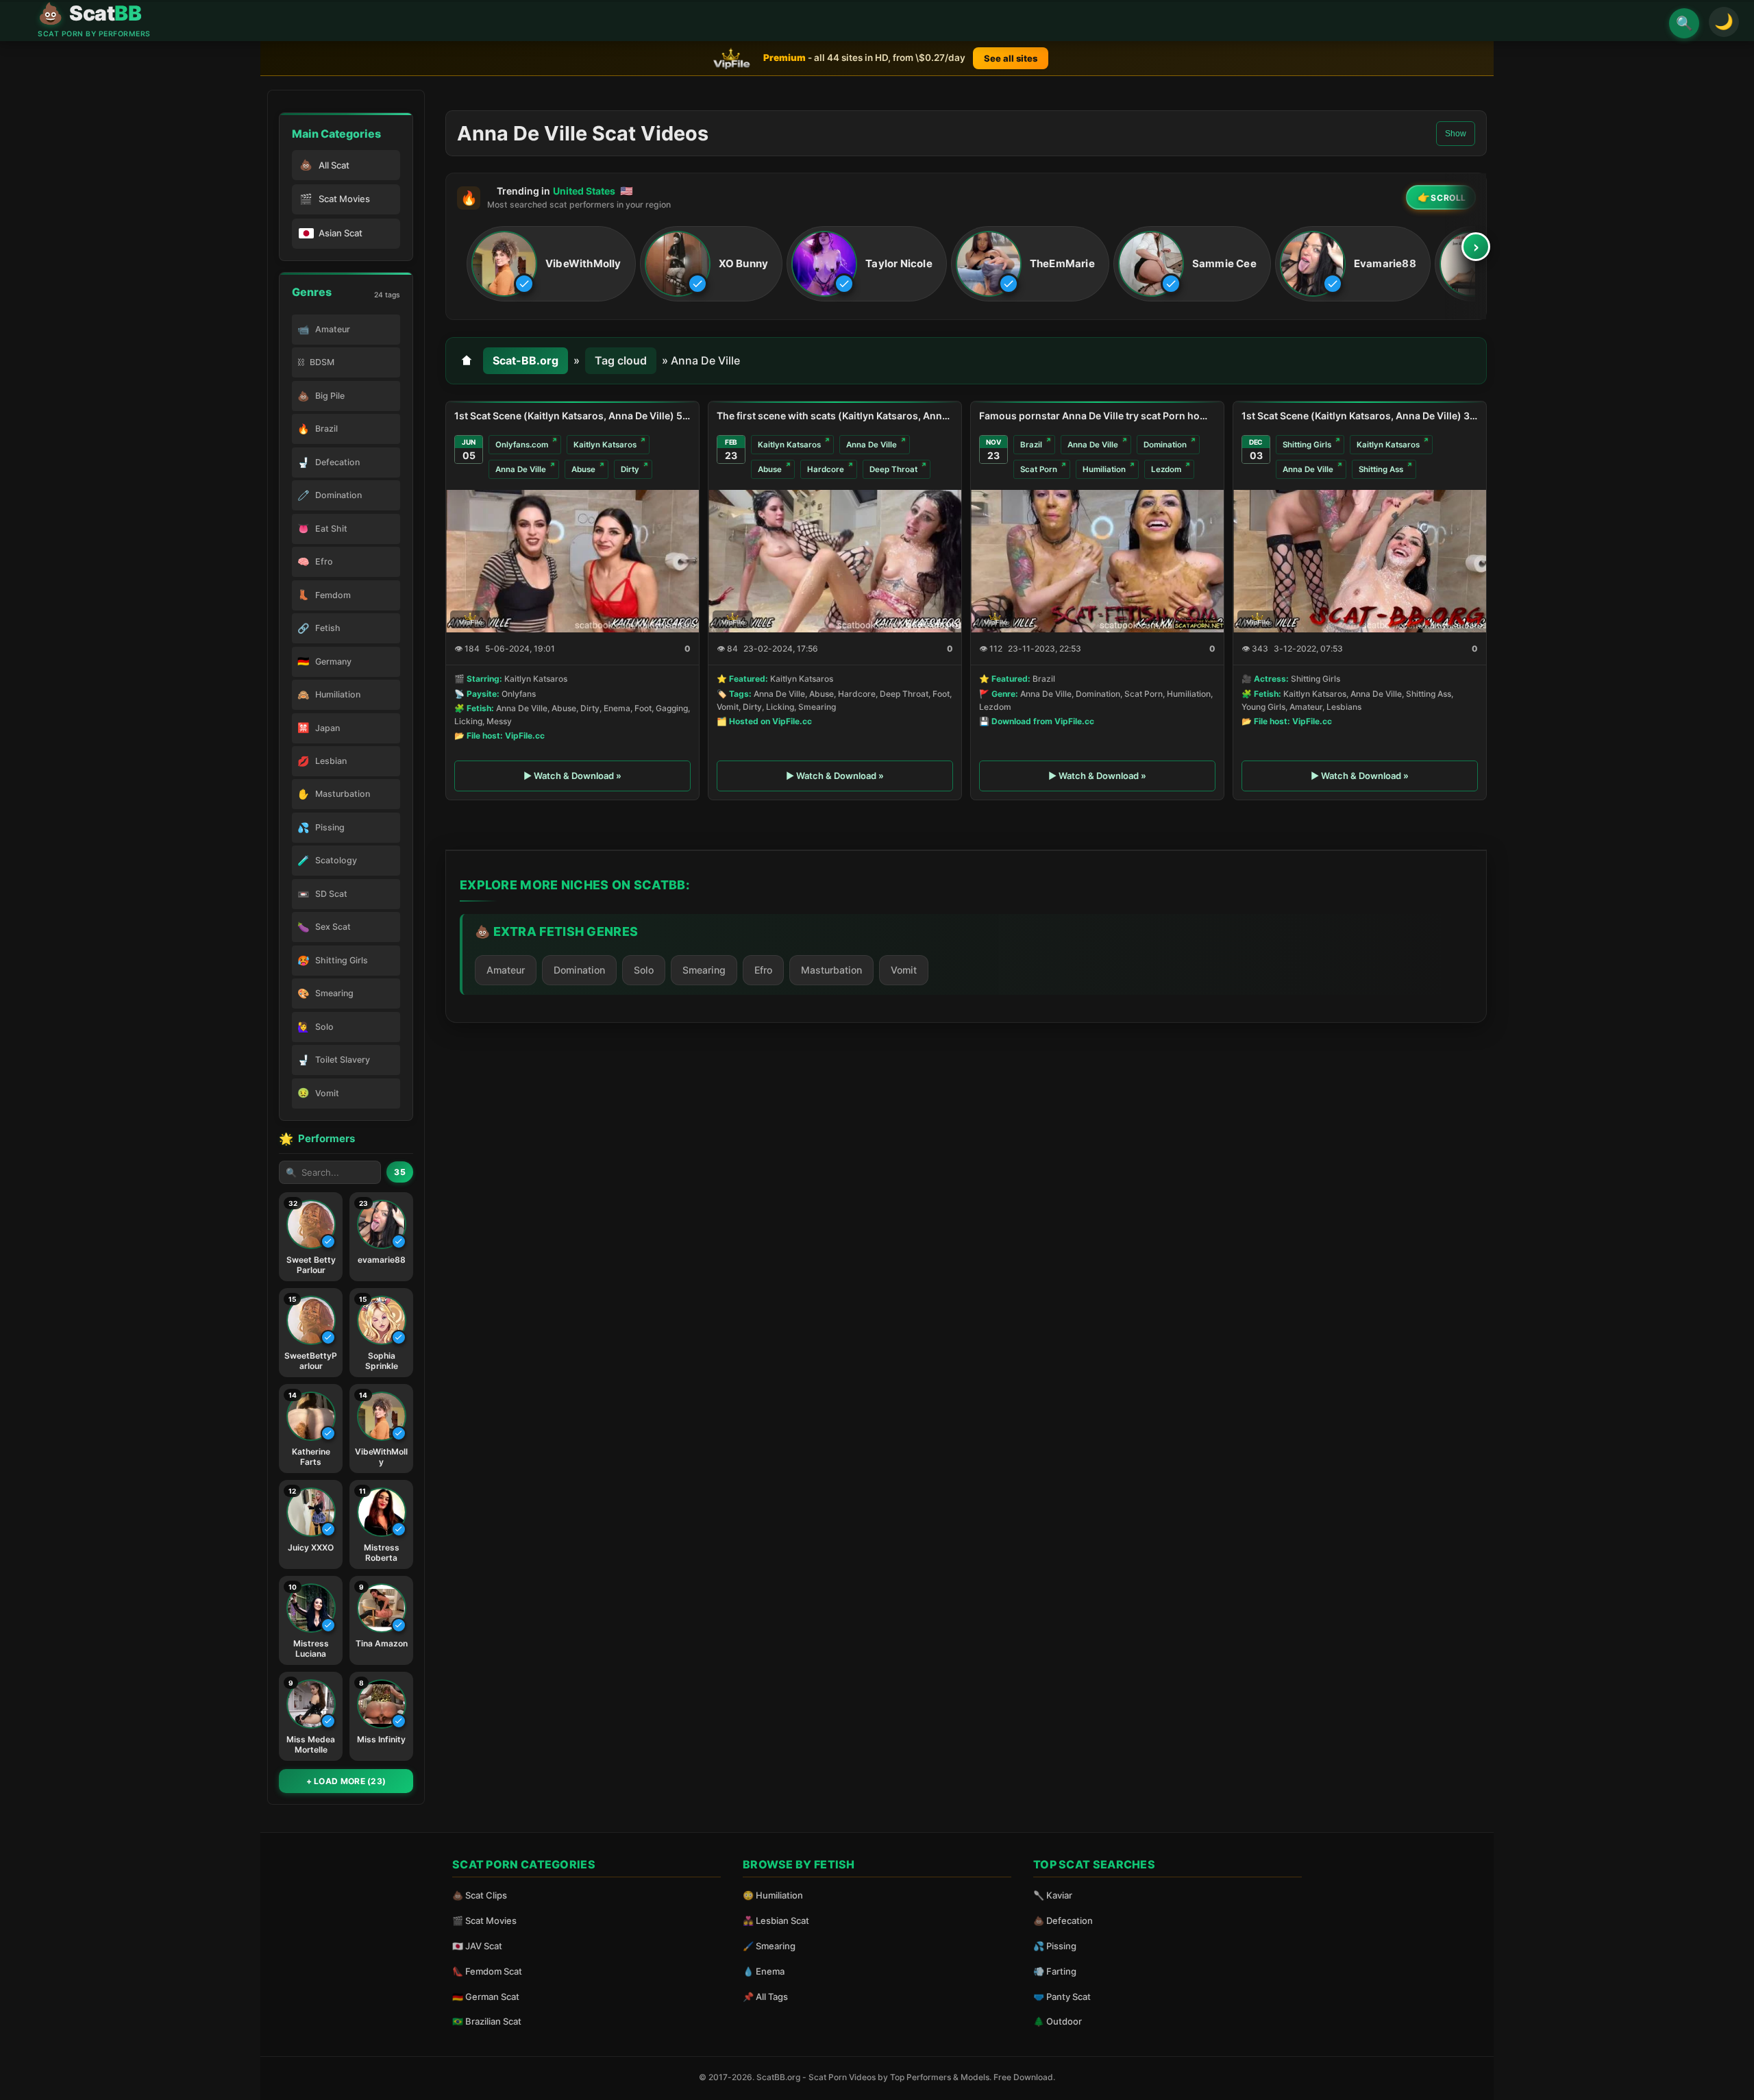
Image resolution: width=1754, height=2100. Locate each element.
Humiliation (1104, 469)
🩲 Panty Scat (1062, 1997)
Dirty (630, 469)
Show (1456, 134)
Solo (644, 970)
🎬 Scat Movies (484, 1920)
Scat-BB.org (526, 360)
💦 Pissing (1055, 1946)
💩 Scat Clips (480, 1895)
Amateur (506, 970)
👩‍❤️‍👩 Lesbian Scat (776, 1920)
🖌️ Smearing (769, 1946)
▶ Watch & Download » (572, 776)
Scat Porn (1039, 469)
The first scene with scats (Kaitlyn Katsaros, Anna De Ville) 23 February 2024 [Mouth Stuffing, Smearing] (835, 416)
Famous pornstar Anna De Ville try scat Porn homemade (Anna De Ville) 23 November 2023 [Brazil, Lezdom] (1097, 416)
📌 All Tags (765, 1997)
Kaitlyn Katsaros (605, 445)
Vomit (904, 970)
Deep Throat (893, 469)
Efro (763, 970)
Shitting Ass (1381, 469)
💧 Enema (764, 1971)
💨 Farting (1055, 1971)
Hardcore (826, 469)
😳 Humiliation (773, 1895)
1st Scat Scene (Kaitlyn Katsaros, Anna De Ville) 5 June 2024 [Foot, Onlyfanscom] (572, 416)
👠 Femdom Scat (487, 1971)
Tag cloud (621, 360)
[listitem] (551, 264)
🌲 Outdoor (1058, 2021)
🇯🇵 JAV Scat (477, 1946)
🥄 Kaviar (1053, 1895)
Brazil (1031, 445)
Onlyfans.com (522, 445)
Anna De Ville (521, 469)
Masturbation (831, 970)
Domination (1165, 445)
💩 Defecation (1063, 1920)
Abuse (583, 469)
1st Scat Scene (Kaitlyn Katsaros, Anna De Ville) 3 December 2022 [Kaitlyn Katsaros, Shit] (1360, 416)
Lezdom (1166, 469)
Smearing (704, 970)
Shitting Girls (1307, 445)
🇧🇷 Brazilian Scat (487, 2021)
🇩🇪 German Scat (486, 1997)
